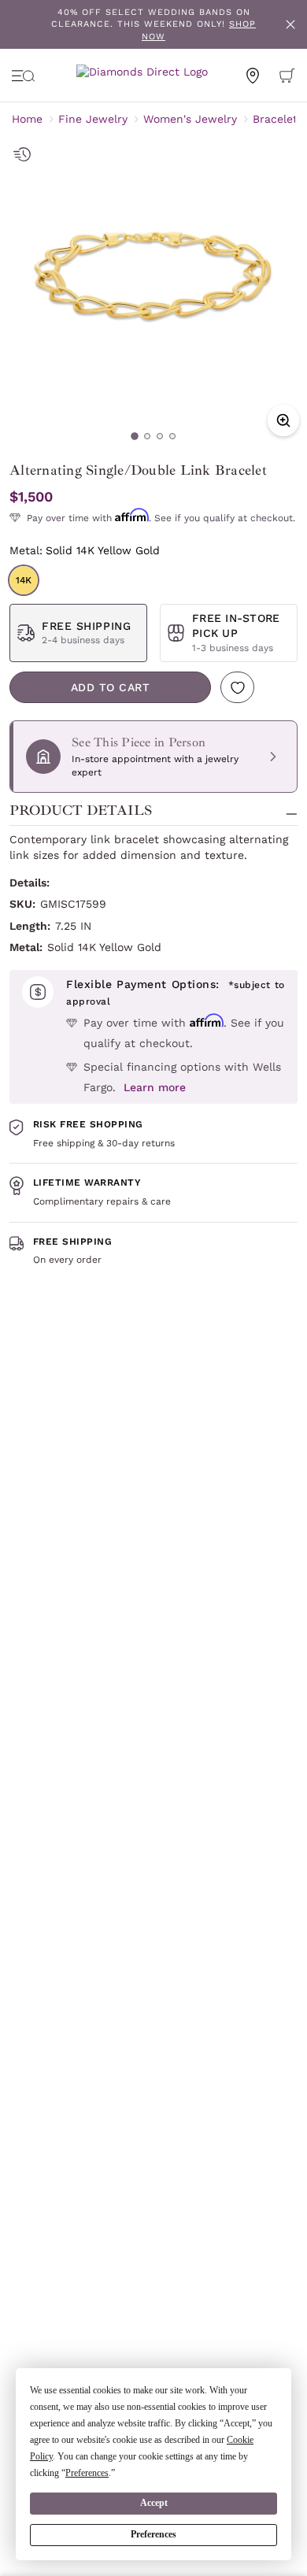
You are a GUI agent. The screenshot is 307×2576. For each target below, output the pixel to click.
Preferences (153, 2534)
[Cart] (287, 76)
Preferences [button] (87, 2473)
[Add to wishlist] (237, 687)
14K (24, 580)
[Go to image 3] (160, 436)
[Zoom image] (283, 420)
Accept (154, 2503)
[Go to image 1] (135, 436)
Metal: (85, 550)
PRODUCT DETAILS (81, 811)
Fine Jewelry (93, 119)
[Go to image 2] (147, 436)
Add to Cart (111, 687)
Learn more (155, 1087)
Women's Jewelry (190, 119)
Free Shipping (86, 626)
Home (27, 119)
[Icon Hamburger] (24, 76)
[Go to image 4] (172, 436)
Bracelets (278, 119)
